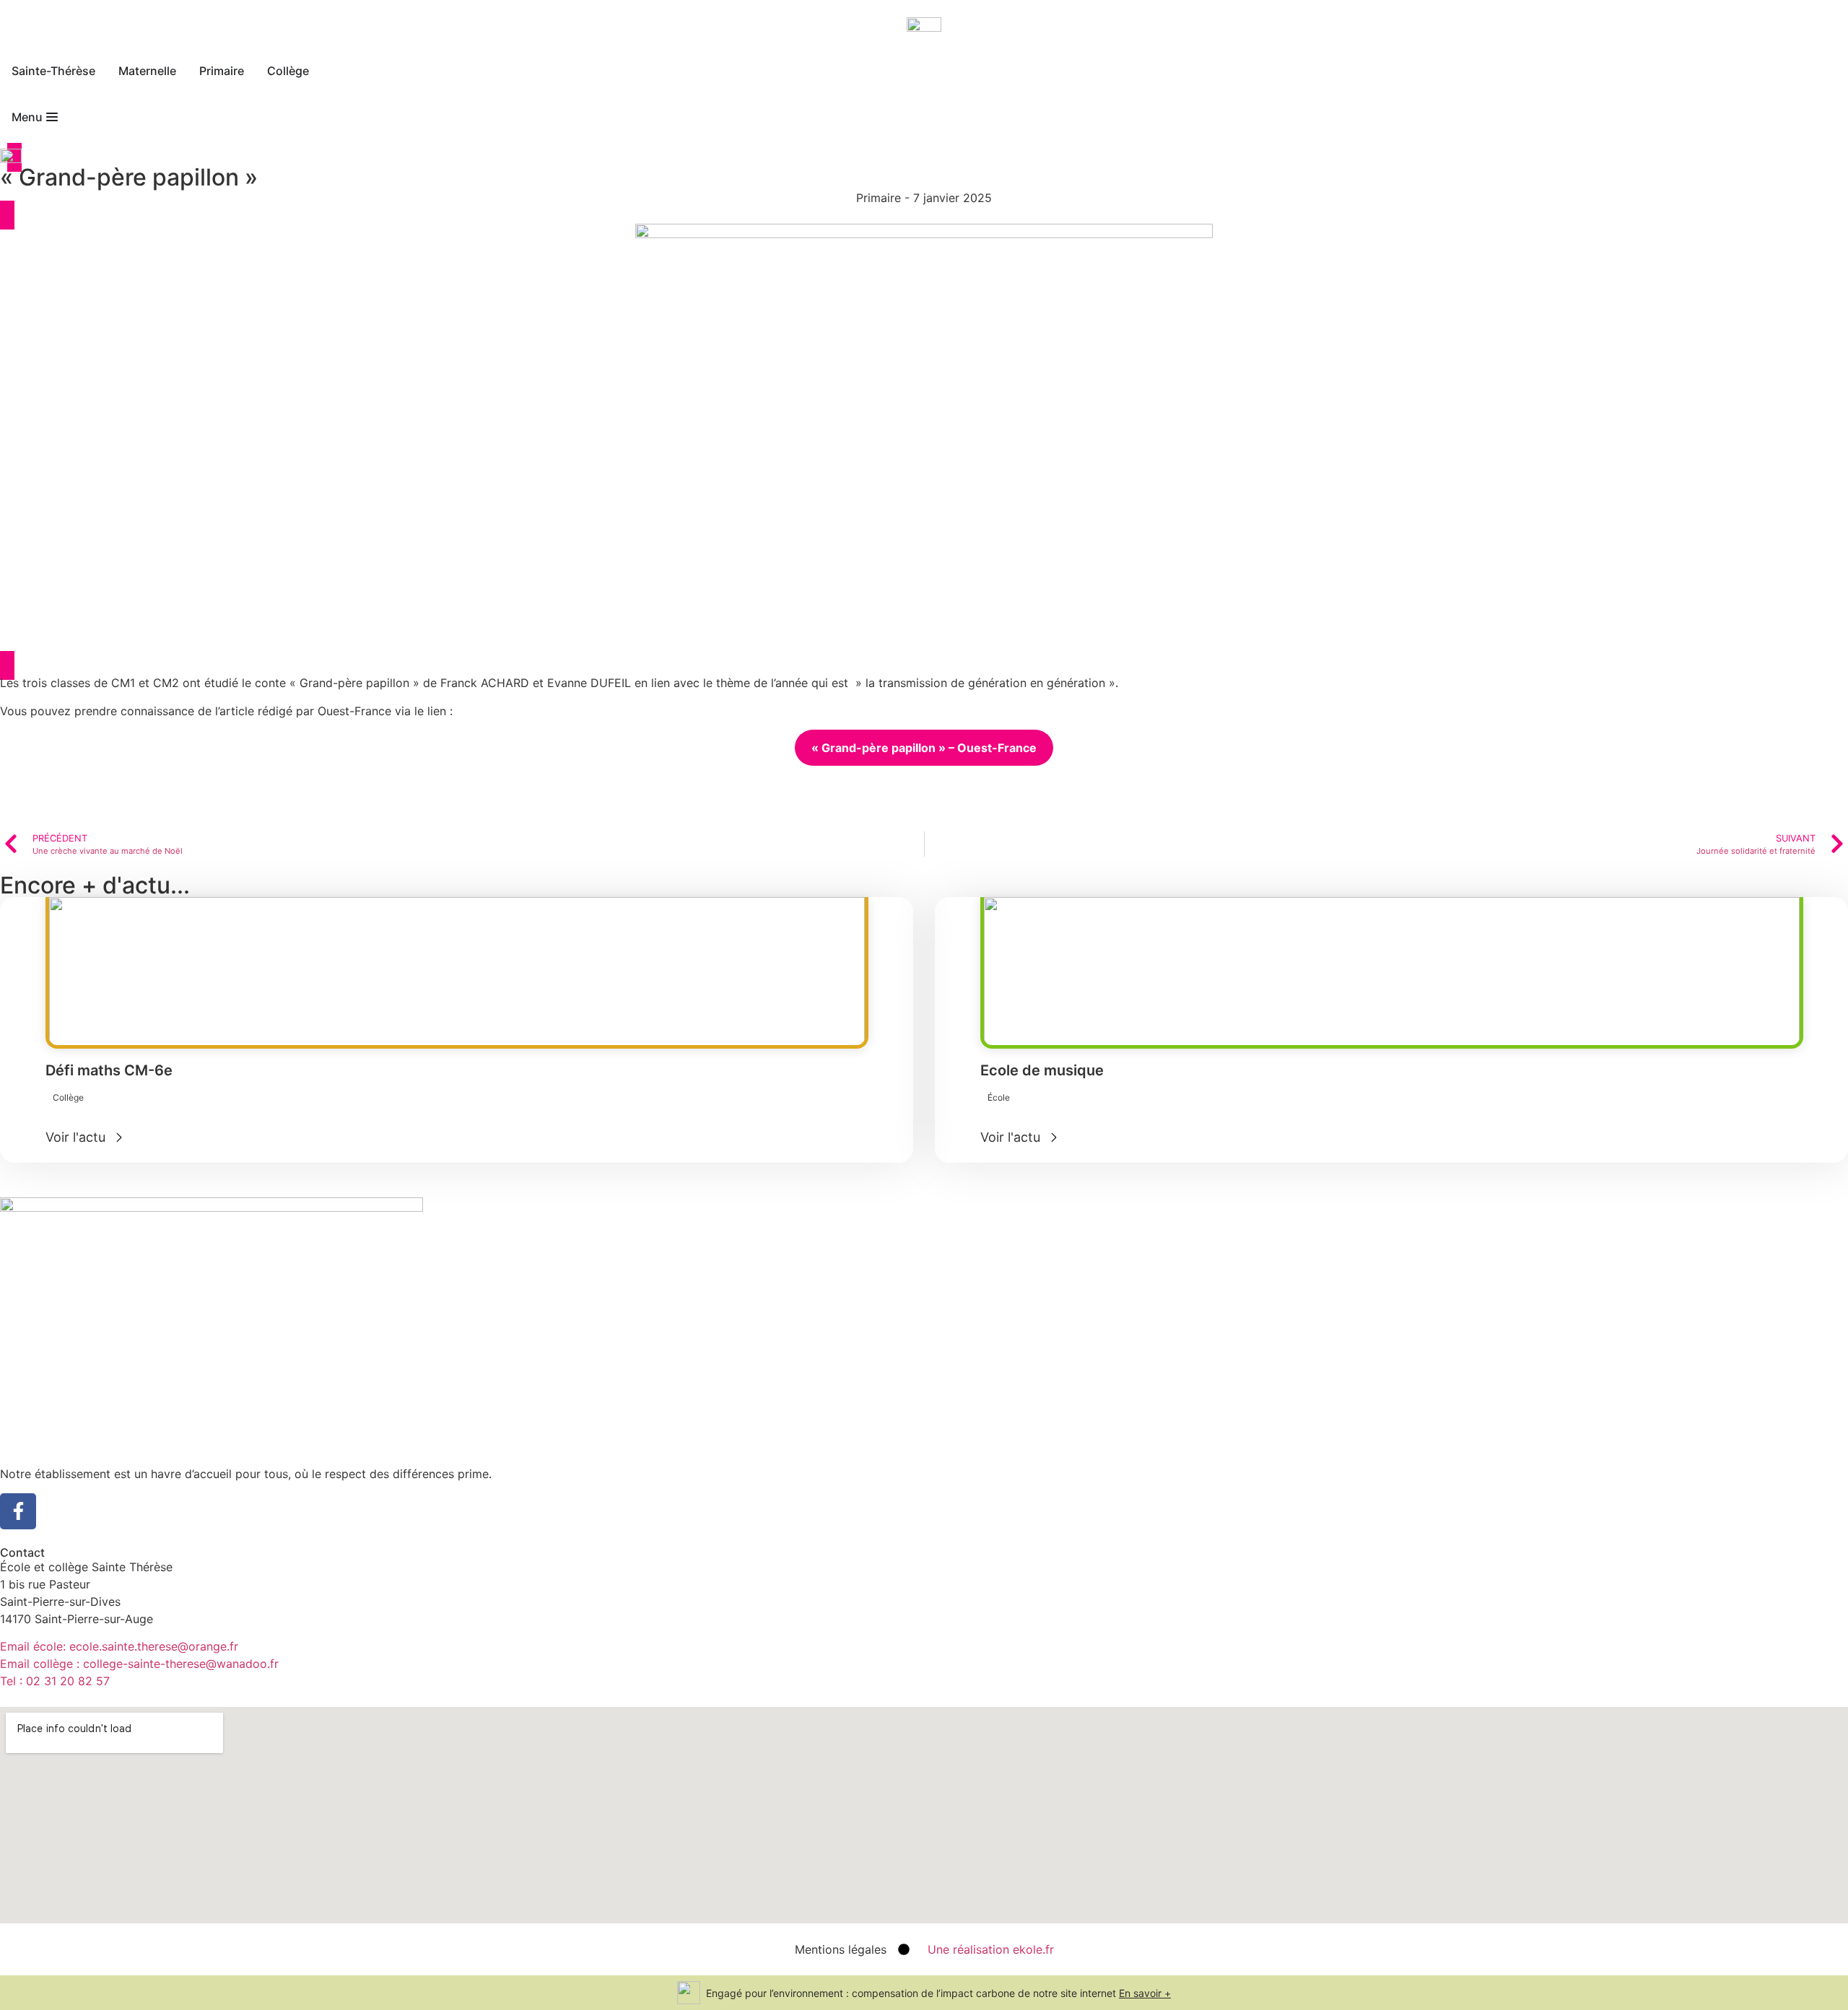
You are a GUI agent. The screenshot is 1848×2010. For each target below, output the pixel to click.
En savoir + (1145, 1993)
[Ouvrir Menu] (52, 117)
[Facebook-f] (18, 1511)
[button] (68, 1098)
